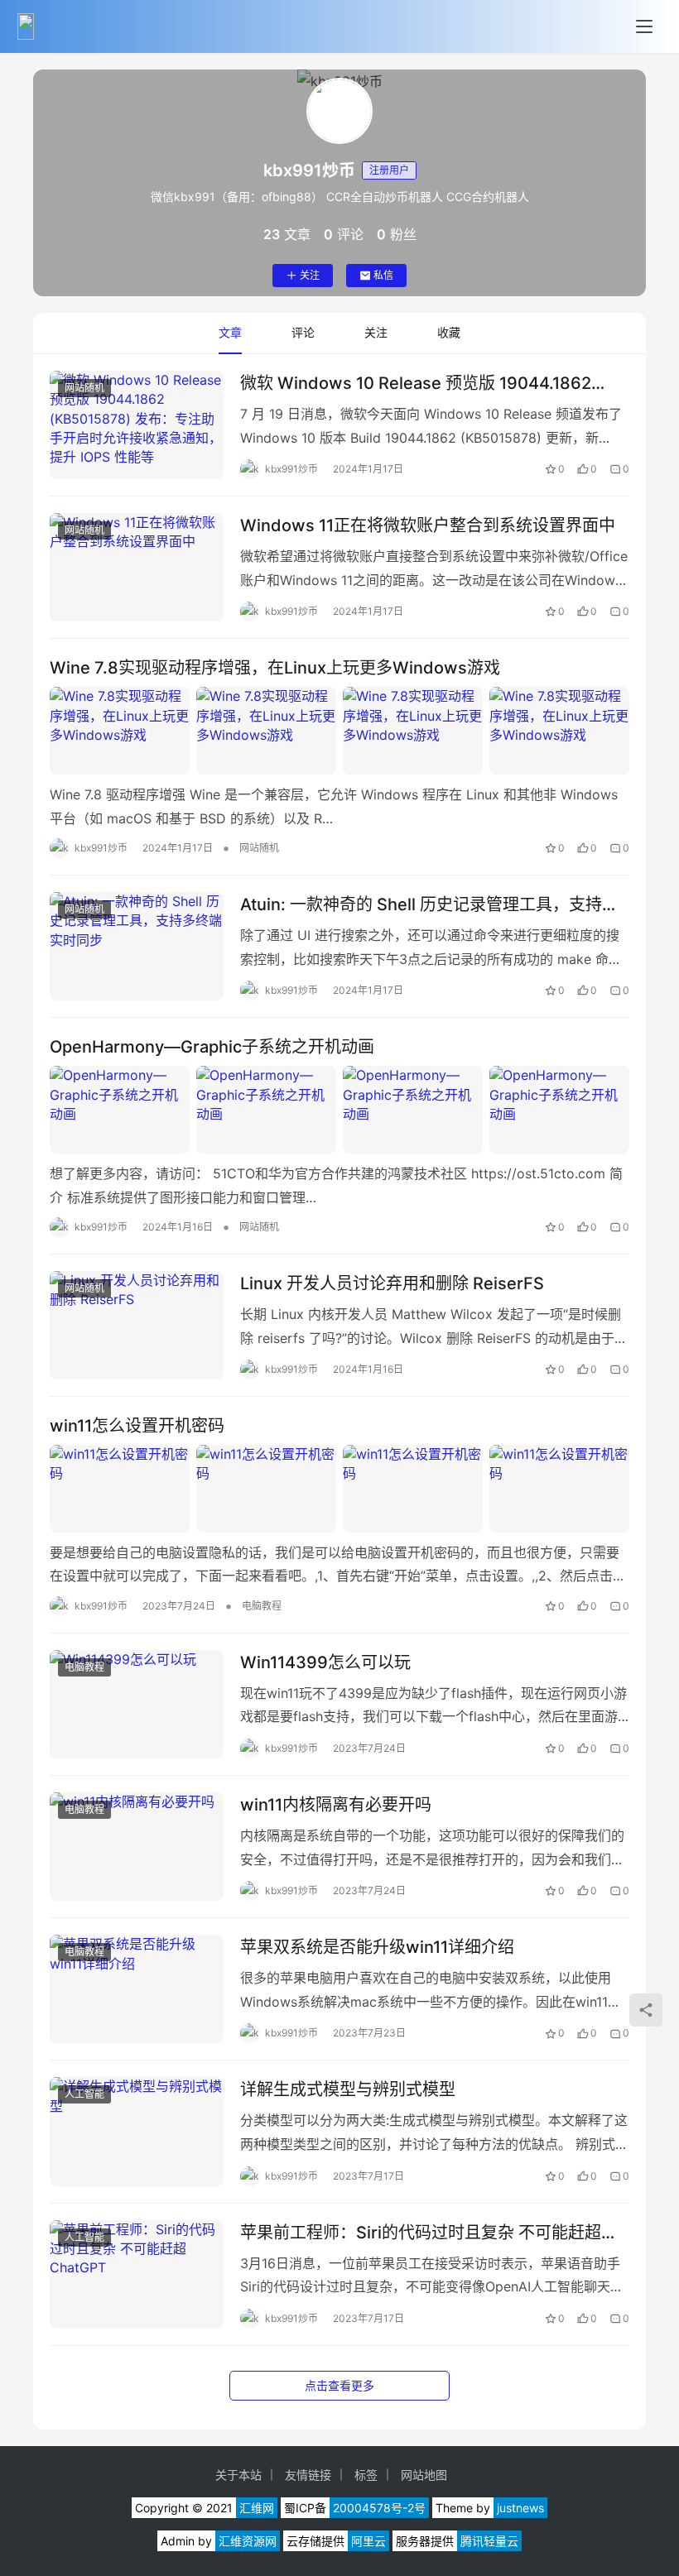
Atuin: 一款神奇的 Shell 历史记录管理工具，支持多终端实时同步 (429, 905)
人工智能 (84, 2094)
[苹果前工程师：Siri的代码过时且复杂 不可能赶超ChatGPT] (137, 2274)
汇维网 (257, 2508)
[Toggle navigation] (644, 26)
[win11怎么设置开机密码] (339, 1489)
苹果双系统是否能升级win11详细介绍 (377, 1947)
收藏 (449, 332)
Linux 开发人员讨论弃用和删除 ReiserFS (392, 1283)
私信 (383, 275)
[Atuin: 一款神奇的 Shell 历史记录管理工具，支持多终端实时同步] (137, 946)
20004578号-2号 (379, 2508)
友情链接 (308, 2475)
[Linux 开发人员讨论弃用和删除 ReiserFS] (137, 1325)
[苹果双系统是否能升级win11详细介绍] (137, 1989)
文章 (230, 332)
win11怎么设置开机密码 (137, 1426)
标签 (366, 2475)
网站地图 (424, 2475)
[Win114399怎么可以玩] (137, 1704)
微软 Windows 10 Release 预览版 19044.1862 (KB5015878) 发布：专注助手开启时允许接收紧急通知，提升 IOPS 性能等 (427, 384)
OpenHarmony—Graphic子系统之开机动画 (212, 1047)
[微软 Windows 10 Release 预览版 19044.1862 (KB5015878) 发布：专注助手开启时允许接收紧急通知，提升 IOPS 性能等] (137, 425)
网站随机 (84, 388)
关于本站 (238, 2475)
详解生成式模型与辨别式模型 (348, 2089)
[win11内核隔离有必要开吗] (137, 1847)
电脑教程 (262, 1606)
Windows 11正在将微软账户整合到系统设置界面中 (428, 525)
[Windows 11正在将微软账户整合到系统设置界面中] (137, 567)
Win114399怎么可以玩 (325, 1662)
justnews (520, 2508)
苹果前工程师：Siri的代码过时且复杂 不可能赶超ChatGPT (421, 2233)
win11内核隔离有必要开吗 (336, 1805)
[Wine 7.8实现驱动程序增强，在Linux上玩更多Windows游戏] (339, 731)
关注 (310, 275)
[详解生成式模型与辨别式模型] (137, 2131)
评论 (303, 332)
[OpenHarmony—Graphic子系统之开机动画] (339, 1110)
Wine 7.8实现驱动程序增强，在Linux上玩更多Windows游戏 (275, 668)
